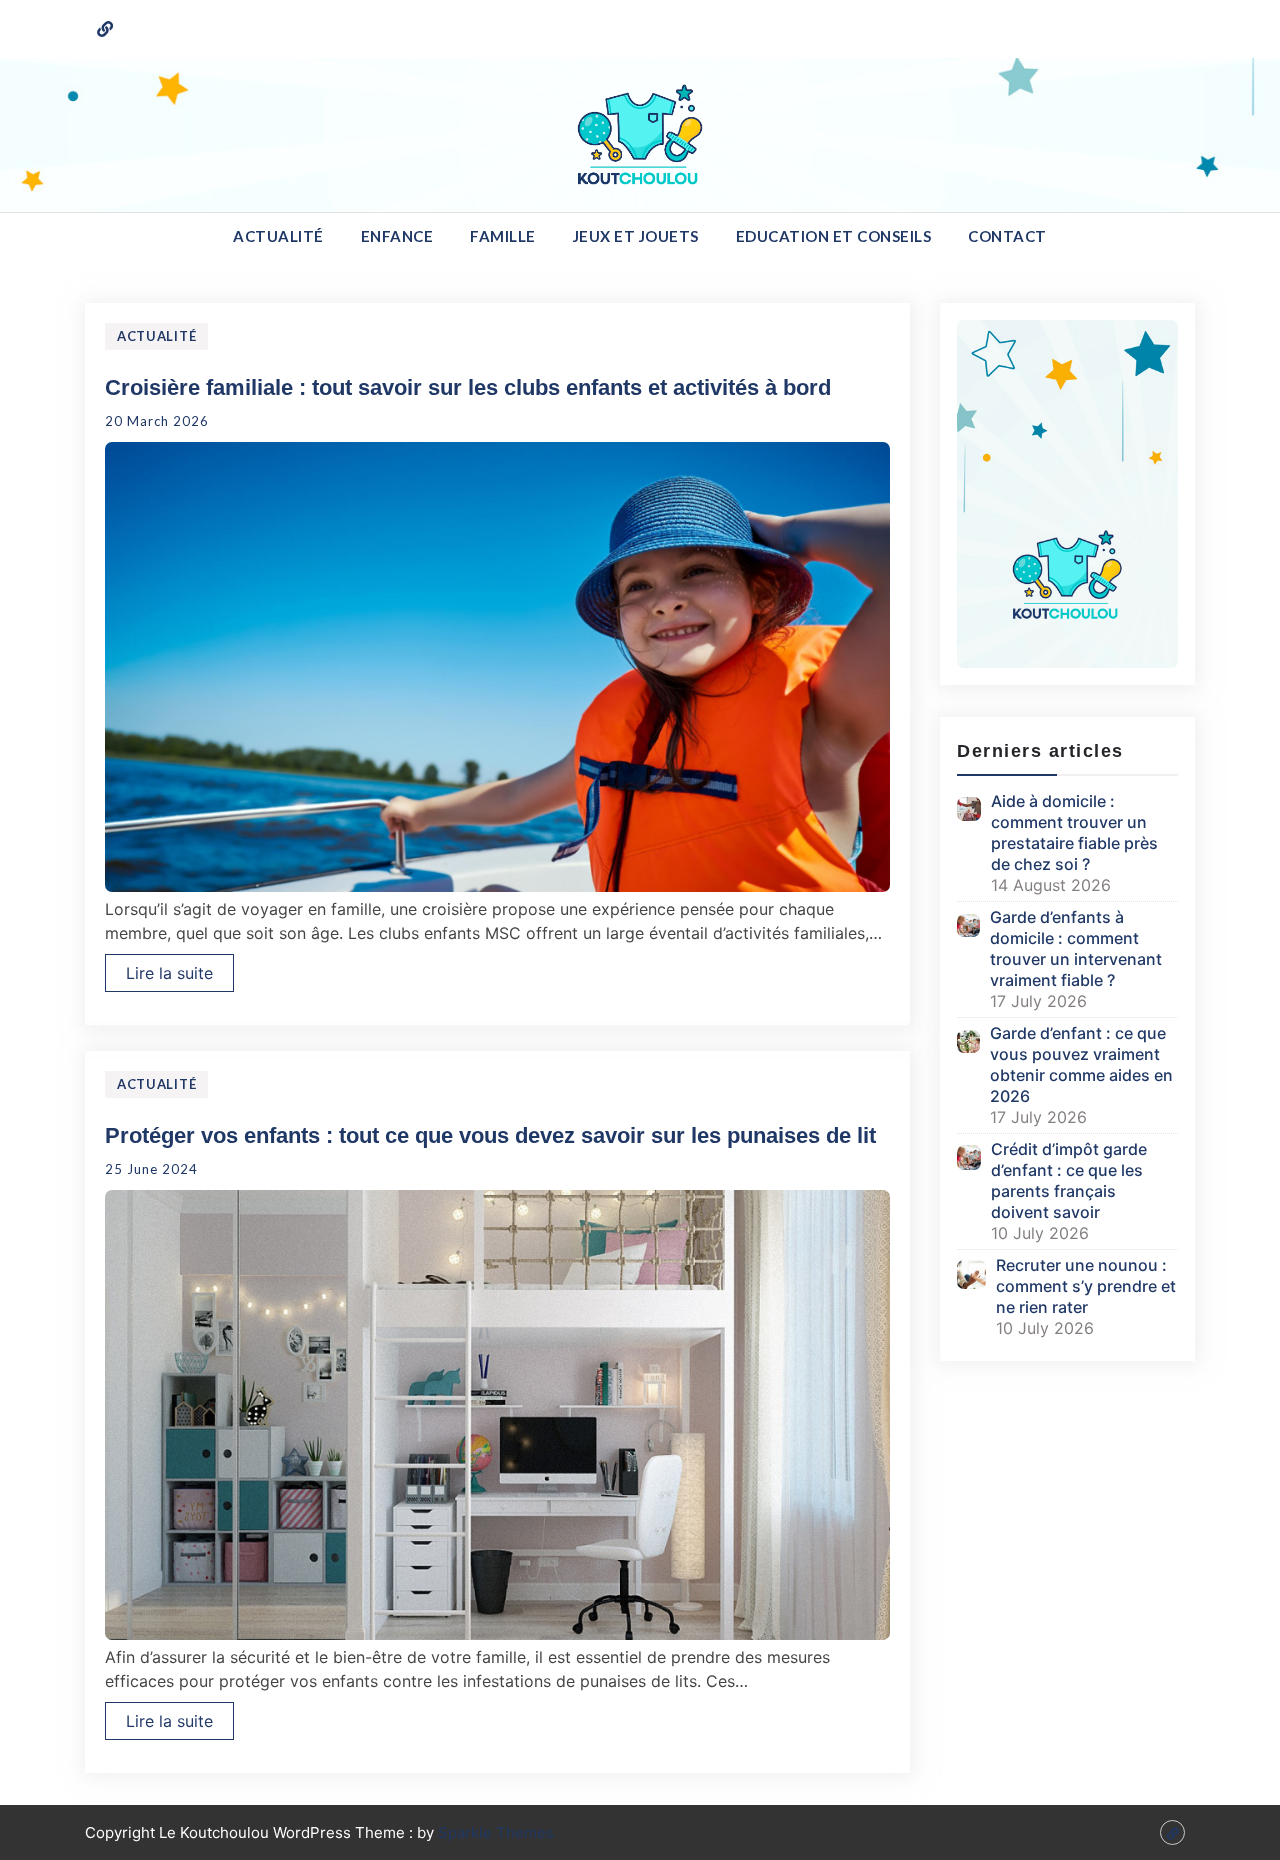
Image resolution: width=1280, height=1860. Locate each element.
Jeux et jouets (636, 236)
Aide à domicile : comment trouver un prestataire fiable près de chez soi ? (1074, 832)
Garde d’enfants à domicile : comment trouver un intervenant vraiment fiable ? (1076, 948)
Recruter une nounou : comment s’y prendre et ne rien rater (1086, 1286)
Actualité (278, 236)
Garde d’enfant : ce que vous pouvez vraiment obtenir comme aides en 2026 (1081, 1064)
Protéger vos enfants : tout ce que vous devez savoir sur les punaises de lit (490, 1135)
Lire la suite (169, 973)
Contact (1007, 236)
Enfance (397, 236)
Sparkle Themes (496, 1832)
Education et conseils (834, 236)
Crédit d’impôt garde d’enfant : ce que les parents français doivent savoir (1069, 1180)
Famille (503, 236)
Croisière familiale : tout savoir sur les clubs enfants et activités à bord (468, 387)
